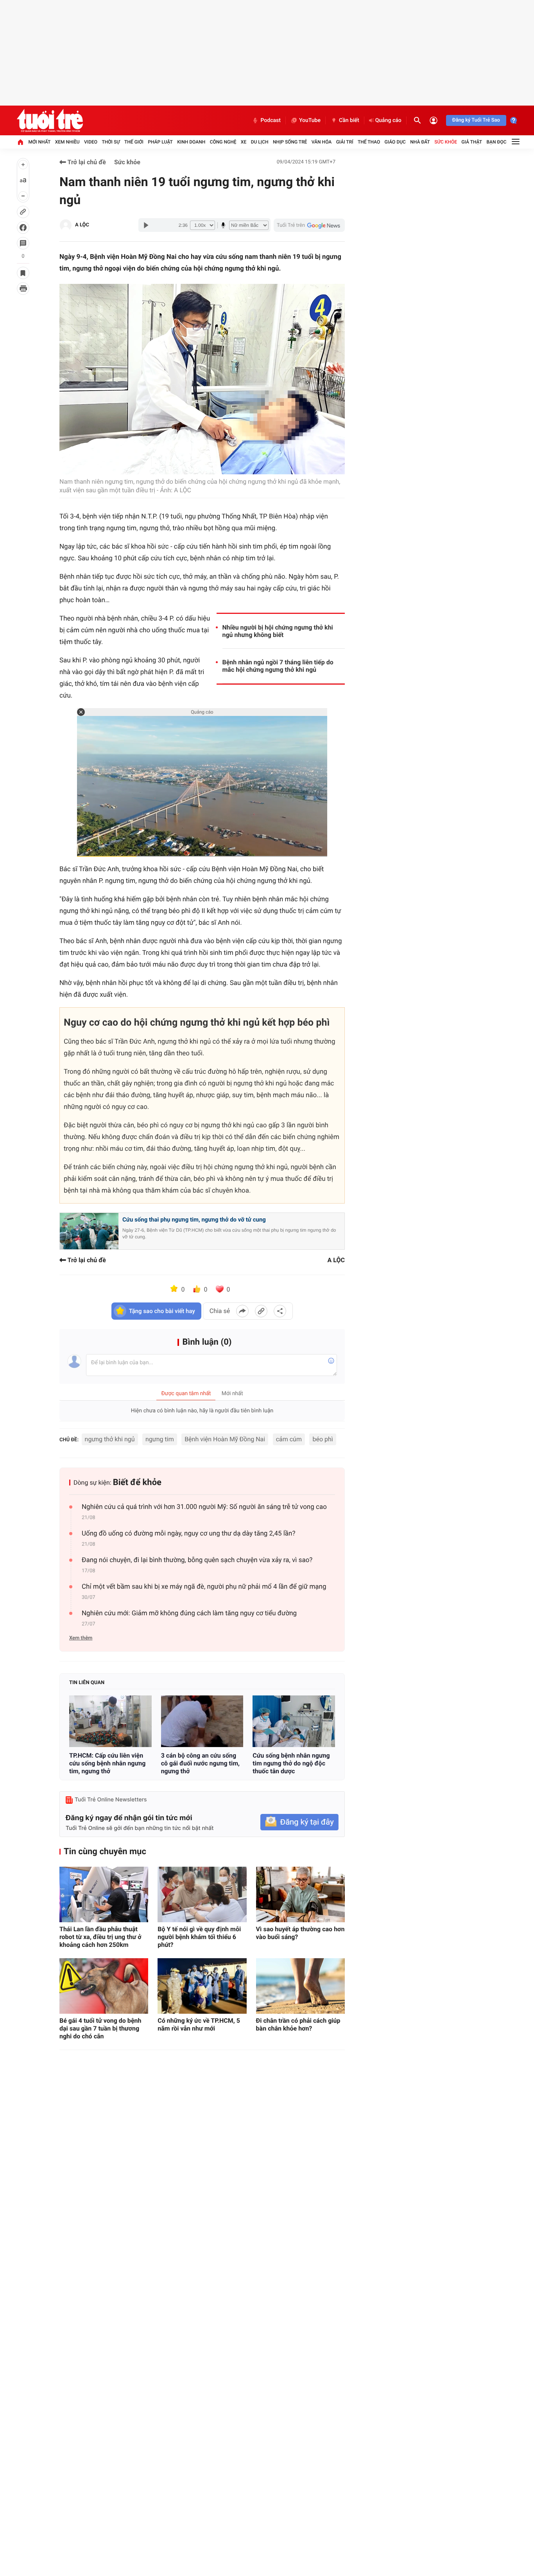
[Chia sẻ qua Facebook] (242, 1311)
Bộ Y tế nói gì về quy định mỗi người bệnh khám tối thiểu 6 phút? (199, 1937)
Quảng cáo (388, 120)
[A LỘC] (66, 225)
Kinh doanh (191, 142)
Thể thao (369, 142)
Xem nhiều (67, 142)
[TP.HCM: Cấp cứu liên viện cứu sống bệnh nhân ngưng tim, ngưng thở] (110, 1721)
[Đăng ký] (299, 1822)
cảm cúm (289, 1439)
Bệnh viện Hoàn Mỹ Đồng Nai (225, 1439)
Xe (244, 142)
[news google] (309, 225)
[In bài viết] (23, 289)
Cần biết (349, 120)
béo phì (323, 1439)
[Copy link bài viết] (261, 1311)
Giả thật (472, 142)
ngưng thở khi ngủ (110, 1439)
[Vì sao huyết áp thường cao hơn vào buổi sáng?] (300, 1894)
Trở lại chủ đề (86, 162)
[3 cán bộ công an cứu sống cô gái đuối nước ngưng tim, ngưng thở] (202, 1721)
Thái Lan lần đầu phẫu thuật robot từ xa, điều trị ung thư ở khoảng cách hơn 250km (100, 1937)
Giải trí (345, 142)
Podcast (271, 120)
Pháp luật (160, 142)
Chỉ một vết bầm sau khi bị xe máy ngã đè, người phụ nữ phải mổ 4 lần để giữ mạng (204, 1587)
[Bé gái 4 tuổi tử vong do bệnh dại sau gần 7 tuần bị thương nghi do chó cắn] (104, 1986)
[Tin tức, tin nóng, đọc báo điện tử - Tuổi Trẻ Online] (50, 120)
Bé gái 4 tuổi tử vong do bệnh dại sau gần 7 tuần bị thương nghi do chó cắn (100, 2028)
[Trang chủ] (20, 142)
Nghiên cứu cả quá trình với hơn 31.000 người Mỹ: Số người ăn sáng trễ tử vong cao (204, 1507)
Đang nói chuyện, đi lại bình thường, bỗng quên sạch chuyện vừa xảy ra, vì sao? (197, 1560)
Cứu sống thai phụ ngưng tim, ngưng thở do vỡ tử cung (194, 1220)
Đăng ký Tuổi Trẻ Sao (476, 120)
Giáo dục (395, 142)
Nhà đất (420, 142)
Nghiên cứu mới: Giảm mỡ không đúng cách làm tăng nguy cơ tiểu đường (189, 1613)
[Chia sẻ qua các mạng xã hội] (280, 1311)
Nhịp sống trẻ (290, 142)
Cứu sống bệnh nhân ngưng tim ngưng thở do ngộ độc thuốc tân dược (291, 1763)
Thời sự (111, 142)
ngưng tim (160, 1439)
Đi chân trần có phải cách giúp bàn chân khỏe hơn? (298, 2024)
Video (91, 142)
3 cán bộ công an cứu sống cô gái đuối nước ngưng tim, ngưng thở (200, 1763)
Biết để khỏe (137, 1483)
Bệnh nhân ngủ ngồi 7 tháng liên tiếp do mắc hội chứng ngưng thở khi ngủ (278, 666)
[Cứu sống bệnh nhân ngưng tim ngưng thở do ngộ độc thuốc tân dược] (294, 1721)
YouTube (310, 120)
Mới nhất (39, 142)
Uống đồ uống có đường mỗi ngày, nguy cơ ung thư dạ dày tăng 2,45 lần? (188, 1534)
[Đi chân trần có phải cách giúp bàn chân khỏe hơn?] (300, 1986)
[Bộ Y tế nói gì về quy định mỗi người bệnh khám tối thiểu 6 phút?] (202, 1894)
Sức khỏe (446, 142)
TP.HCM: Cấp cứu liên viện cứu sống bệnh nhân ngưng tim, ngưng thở (107, 1763)
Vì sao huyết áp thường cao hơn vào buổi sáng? (300, 1933)
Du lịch (260, 142)
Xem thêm (81, 1638)
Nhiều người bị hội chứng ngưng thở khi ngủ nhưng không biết (278, 631)
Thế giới (134, 142)
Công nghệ (223, 142)
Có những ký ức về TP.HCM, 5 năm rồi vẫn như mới (199, 2024)
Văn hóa (322, 142)
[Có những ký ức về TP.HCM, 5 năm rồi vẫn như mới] (202, 1986)
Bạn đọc (497, 142)
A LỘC (82, 225)
